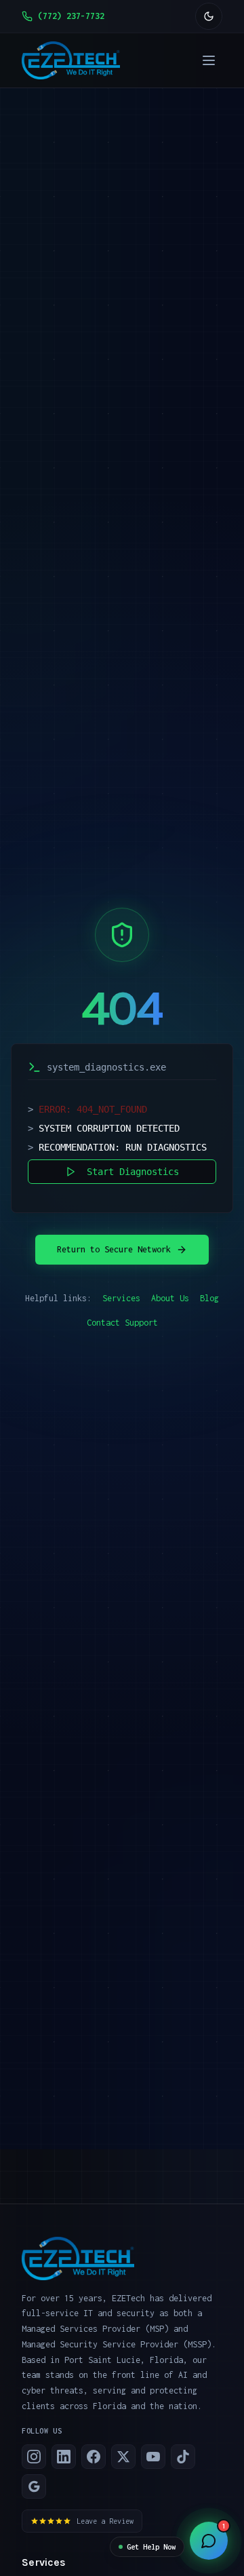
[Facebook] (94, 2457)
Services (121, 1298)
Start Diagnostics (133, 1172)
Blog (209, 1298)
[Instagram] (34, 2457)
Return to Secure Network (114, 1249)
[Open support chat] (209, 2541)
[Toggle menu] (209, 60)
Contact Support (122, 1323)
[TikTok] (183, 2457)
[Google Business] (34, 2486)
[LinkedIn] (64, 2457)
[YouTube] (153, 2457)
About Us (170, 1298)
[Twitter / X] (123, 2457)
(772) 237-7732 (71, 16)
